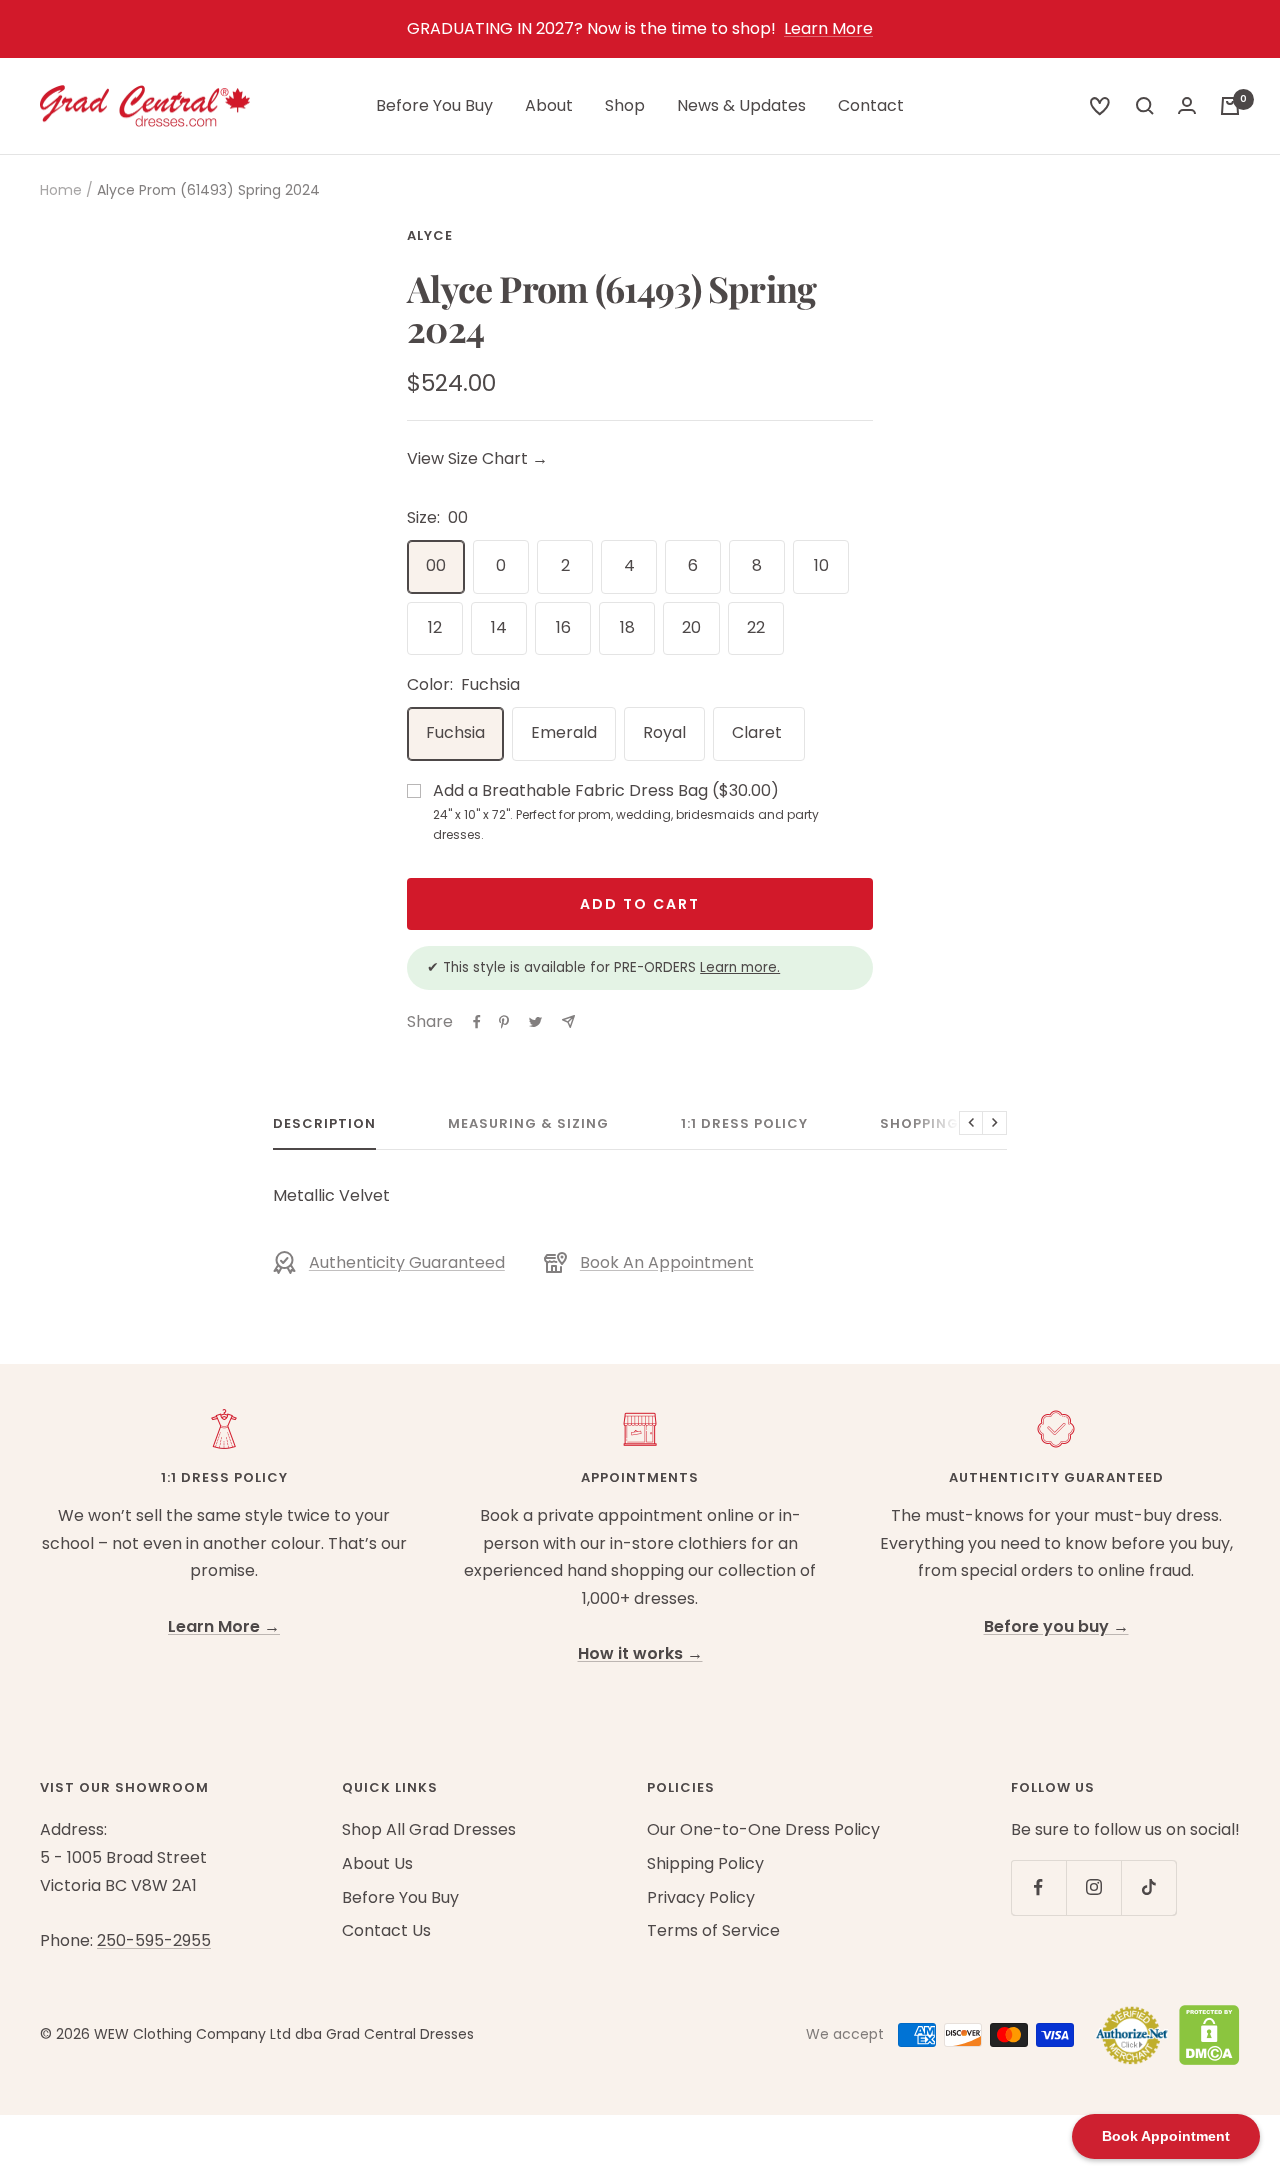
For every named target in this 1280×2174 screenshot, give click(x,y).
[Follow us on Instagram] (1093, 1887)
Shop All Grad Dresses (429, 1829)
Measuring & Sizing (528, 1124)
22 (756, 627)
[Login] (1187, 105)
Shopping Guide (944, 1124)
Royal (664, 732)
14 (499, 627)
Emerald (564, 732)
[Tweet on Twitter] (535, 1022)
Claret (759, 732)
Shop (625, 105)
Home (61, 190)
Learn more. (740, 967)
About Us (377, 1863)
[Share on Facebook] (477, 1022)
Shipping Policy (705, 1863)
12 (435, 627)
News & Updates (741, 105)
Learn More (828, 28)
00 (436, 565)
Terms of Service (713, 1930)
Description (324, 1124)
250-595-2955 (154, 1940)
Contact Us (386, 1930)
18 (627, 627)
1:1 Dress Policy (744, 1124)
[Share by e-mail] (568, 1021)
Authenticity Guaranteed (407, 1262)
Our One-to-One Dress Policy (763, 1829)
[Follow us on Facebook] (1038, 1887)
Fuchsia (455, 732)
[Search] (1100, 106)
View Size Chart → (477, 458)
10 (821, 565)
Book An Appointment (667, 1262)
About (549, 105)
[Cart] (1230, 106)
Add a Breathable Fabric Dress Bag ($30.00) (626, 811)
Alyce (430, 235)
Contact (871, 105)
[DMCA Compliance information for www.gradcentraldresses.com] (1204, 2035)
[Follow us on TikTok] (1148, 1887)
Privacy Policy (701, 1897)
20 (691, 627)
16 (563, 627)
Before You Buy (434, 105)
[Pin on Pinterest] (504, 1022)
